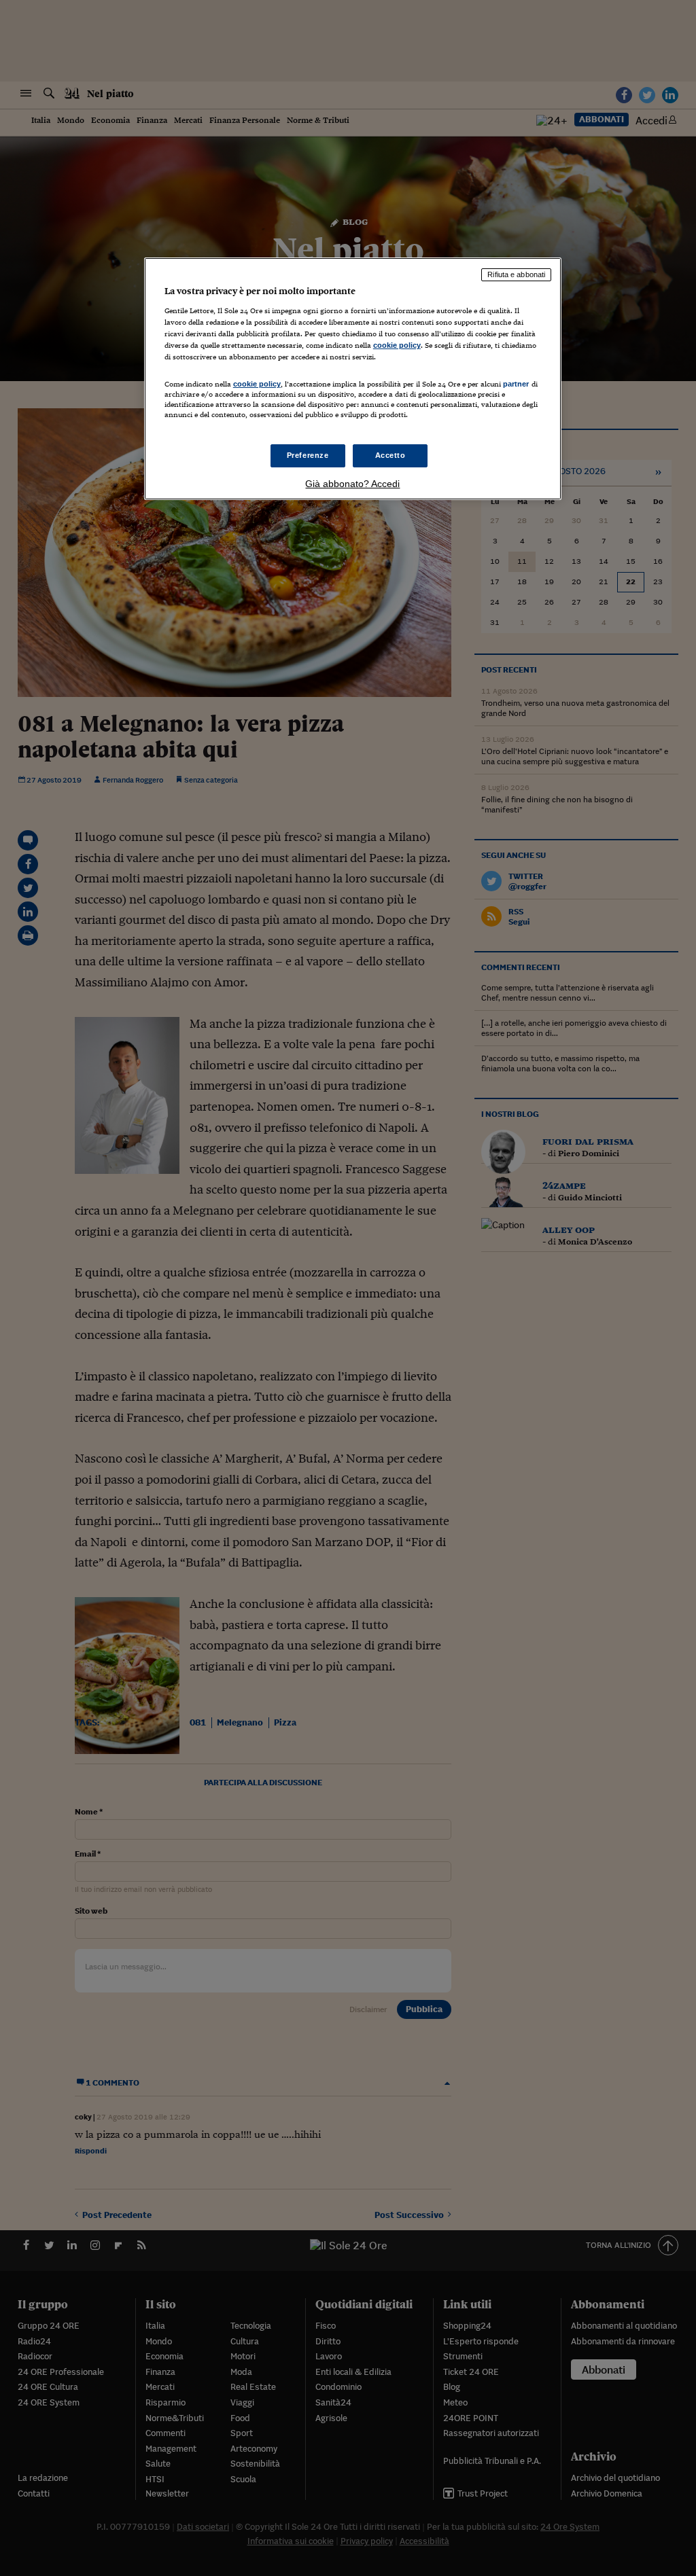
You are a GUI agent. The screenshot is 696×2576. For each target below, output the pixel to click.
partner (516, 384)
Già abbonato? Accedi (352, 484)
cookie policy (397, 345)
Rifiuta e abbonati (516, 274)
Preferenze (308, 455)
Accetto (390, 455)
